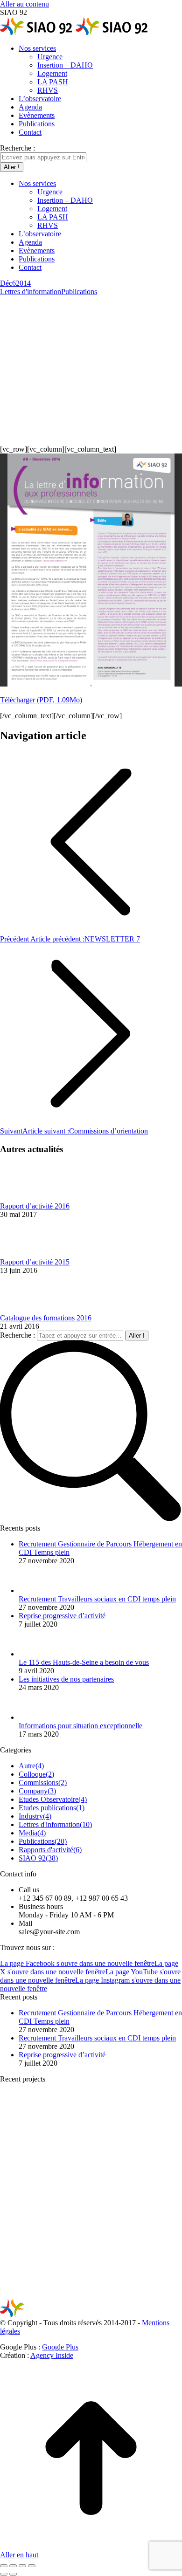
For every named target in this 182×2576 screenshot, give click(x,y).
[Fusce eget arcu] (35, 2151)
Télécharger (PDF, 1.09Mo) (41, 700)
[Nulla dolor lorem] (107, 2222)
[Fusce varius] (107, 2151)
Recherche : (17, 1335)
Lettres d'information (31, 292)
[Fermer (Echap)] (4, 2566)
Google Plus (60, 2347)
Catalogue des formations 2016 (46, 1318)
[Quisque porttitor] (35, 2294)
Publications (79, 292)
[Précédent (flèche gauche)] (4, 2574)
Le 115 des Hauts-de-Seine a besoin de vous (84, 1662)
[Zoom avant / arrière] (32, 2566)
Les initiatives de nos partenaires (66, 1679)
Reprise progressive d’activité (62, 1616)
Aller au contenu (24, 4)
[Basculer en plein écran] (22, 2566)
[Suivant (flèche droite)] (13, 2574)
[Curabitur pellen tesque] (107, 2294)
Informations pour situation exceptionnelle (80, 1726)
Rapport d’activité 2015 (35, 1262)
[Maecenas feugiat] (35, 2222)
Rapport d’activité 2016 (35, 1206)
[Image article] (26, 1198)
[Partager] (13, 2566)
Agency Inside (52, 2355)
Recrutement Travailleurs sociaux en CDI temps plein (97, 1599)
